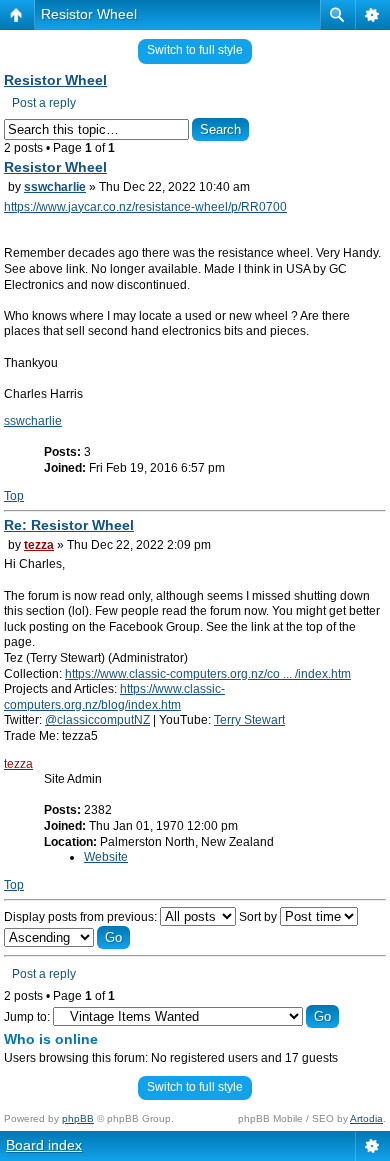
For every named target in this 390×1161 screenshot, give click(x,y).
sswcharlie (55, 187)
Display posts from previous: (82, 917)
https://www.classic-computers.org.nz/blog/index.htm (114, 697)
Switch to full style (195, 50)
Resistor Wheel (89, 14)
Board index (44, 1145)
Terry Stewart (249, 720)
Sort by (259, 917)
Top (14, 496)
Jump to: (27, 1017)
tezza (39, 545)
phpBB (78, 1118)
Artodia (366, 1118)
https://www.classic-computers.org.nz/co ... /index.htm (208, 674)
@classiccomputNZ (97, 720)
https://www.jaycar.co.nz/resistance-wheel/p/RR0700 (145, 207)
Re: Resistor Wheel (69, 525)
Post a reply (44, 103)
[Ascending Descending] (67, 938)
